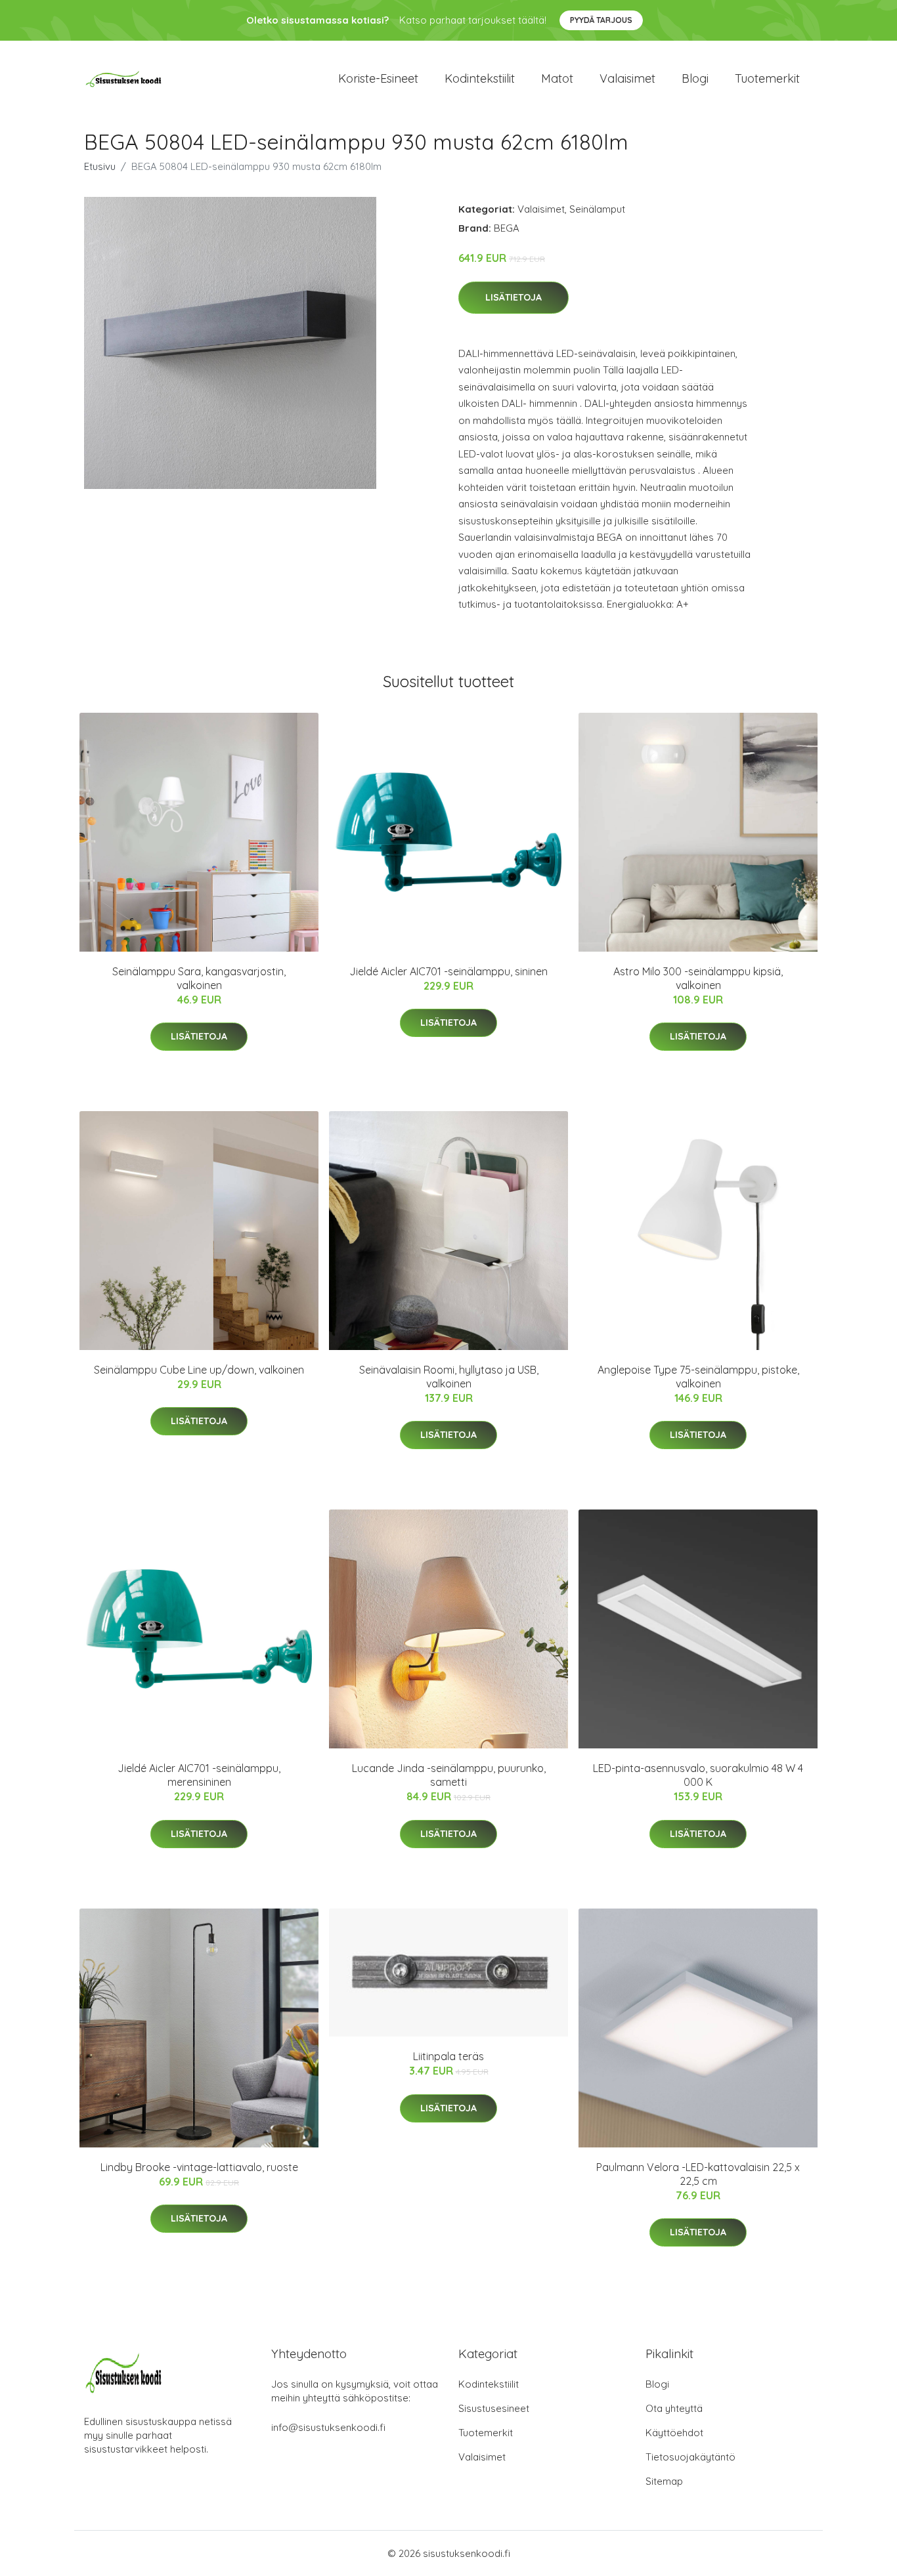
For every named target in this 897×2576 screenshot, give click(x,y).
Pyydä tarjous (601, 20)
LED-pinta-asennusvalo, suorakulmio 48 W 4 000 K (698, 1775)
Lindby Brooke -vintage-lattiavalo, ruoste (199, 2167)
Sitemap (664, 2481)
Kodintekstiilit (480, 78)
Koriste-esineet (378, 78)
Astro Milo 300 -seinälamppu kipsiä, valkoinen (698, 978)
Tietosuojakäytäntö (690, 2457)
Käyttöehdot (674, 2433)
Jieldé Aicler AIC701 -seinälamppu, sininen (448, 971)
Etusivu (100, 166)
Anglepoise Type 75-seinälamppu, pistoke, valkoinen (698, 1377)
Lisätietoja (514, 297)
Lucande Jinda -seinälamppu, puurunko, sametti (449, 1775)
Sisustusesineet (494, 2408)
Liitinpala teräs (448, 2056)
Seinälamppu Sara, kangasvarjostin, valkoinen (199, 978)
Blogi (695, 78)
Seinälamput (597, 209)
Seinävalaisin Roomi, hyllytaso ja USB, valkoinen (449, 1377)
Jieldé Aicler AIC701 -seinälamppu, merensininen (199, 1775)
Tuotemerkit (767, 78)
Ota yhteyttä (674, 2408)
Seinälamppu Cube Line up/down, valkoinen (199, 1370)
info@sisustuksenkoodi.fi (328, 2427)
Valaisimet (627, 78)
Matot (557, 78)
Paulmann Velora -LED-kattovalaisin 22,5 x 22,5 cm (698, 2174)
